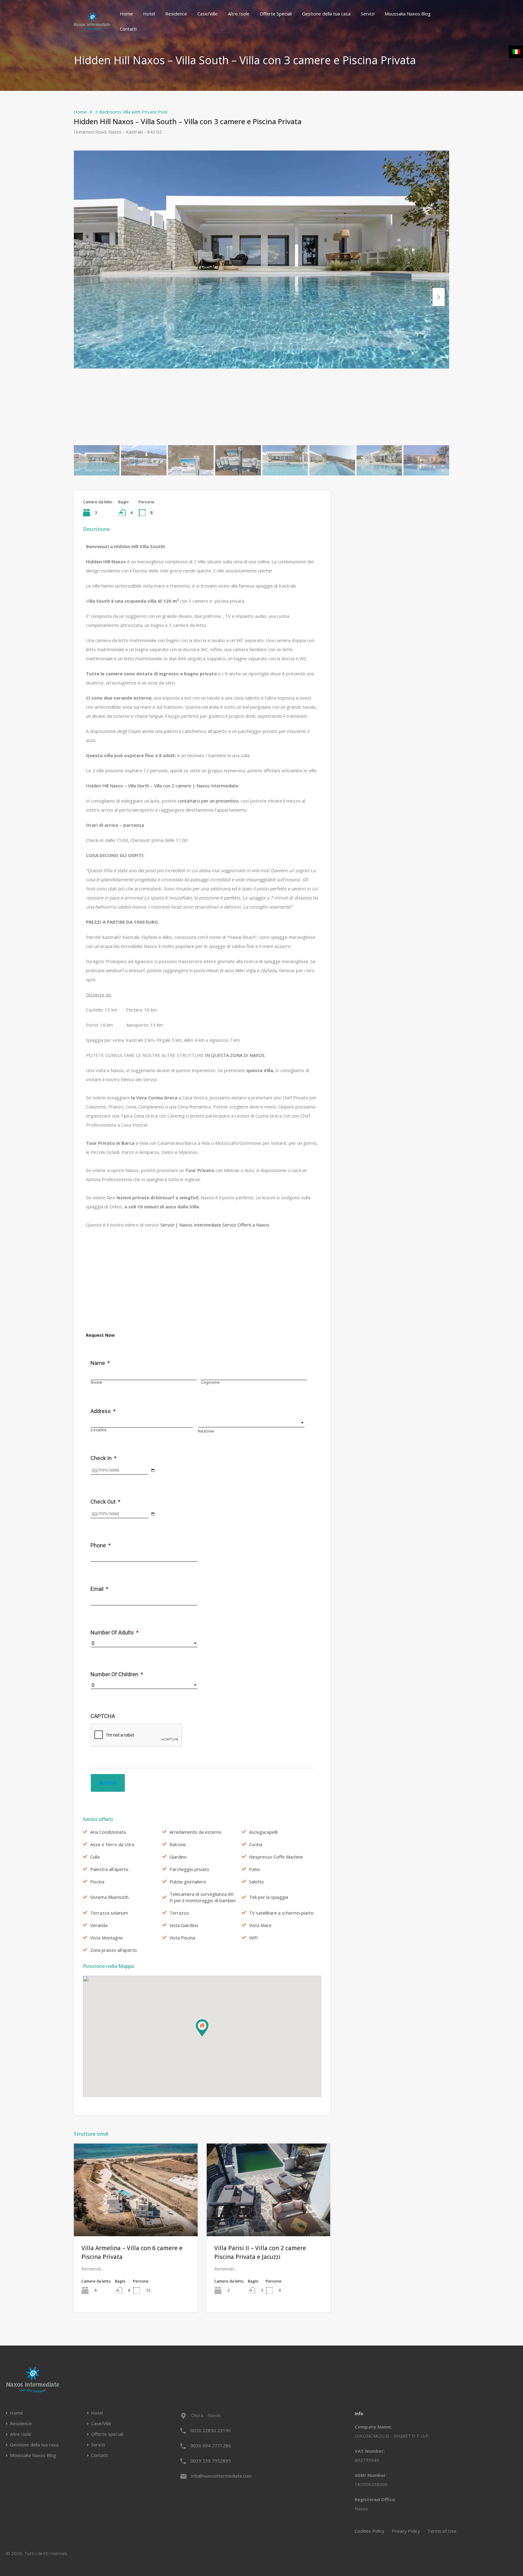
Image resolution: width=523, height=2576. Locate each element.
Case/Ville (207, 14)
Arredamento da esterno (196, 1832)
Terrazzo (179, 1913)
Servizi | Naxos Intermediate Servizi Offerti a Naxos (215, 1225)
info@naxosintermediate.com (221, 2476)
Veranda (99, 1925)
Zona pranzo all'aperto (113, 1950)
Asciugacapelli (263, 1832)
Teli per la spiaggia (269, 1897)
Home (126, 14)
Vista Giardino (184, 1925)
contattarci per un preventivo (208, 801)
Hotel (149, 14)
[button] (208, 2036)
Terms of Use (442, 2531)
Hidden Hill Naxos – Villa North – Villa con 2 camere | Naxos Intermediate (162, 786)
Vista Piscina (182, 1938)
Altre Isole (239, 14)
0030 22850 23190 (211, 2430)
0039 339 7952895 (211, 2461)
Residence (176, 14)
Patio (255, 1869)
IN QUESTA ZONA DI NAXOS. (235, 1055)
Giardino (178, 1857)
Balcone (178, 1844)
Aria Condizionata (108, 1832)
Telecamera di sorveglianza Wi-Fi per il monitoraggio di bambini (202, 1897)
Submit (108, 1783)
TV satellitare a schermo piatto (281, 1913)
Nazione (206, 1431)
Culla (95, 1857)
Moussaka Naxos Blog (408, 14)
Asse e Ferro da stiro (112, 1844)
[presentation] (137, 1735)
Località (99, 1430)
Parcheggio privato (189, 1869)
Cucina (256, 1844)
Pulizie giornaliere (188, 1882)
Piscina (97, 1882)
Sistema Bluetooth (109, 1897)
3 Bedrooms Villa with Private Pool (131, 112)
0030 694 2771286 (211, 2445)
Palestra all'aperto (109, 1869)
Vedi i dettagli (136, 2218)
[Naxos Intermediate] (92, 27)
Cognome (210, 1382)
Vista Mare (260, 1925)
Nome (97, 1382)
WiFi (253, 1938)
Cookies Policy (370, 2531)
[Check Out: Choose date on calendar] (153, 1514)
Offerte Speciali (276, 14)
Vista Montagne (107, 1938)
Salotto (257, 1882)
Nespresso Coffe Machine (276, 1857)
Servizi (368, 14)
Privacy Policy (406, 2531)
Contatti (128, 29)
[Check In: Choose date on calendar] (153, 1470)
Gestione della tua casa (326, 14)
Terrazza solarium (109, 1913)
